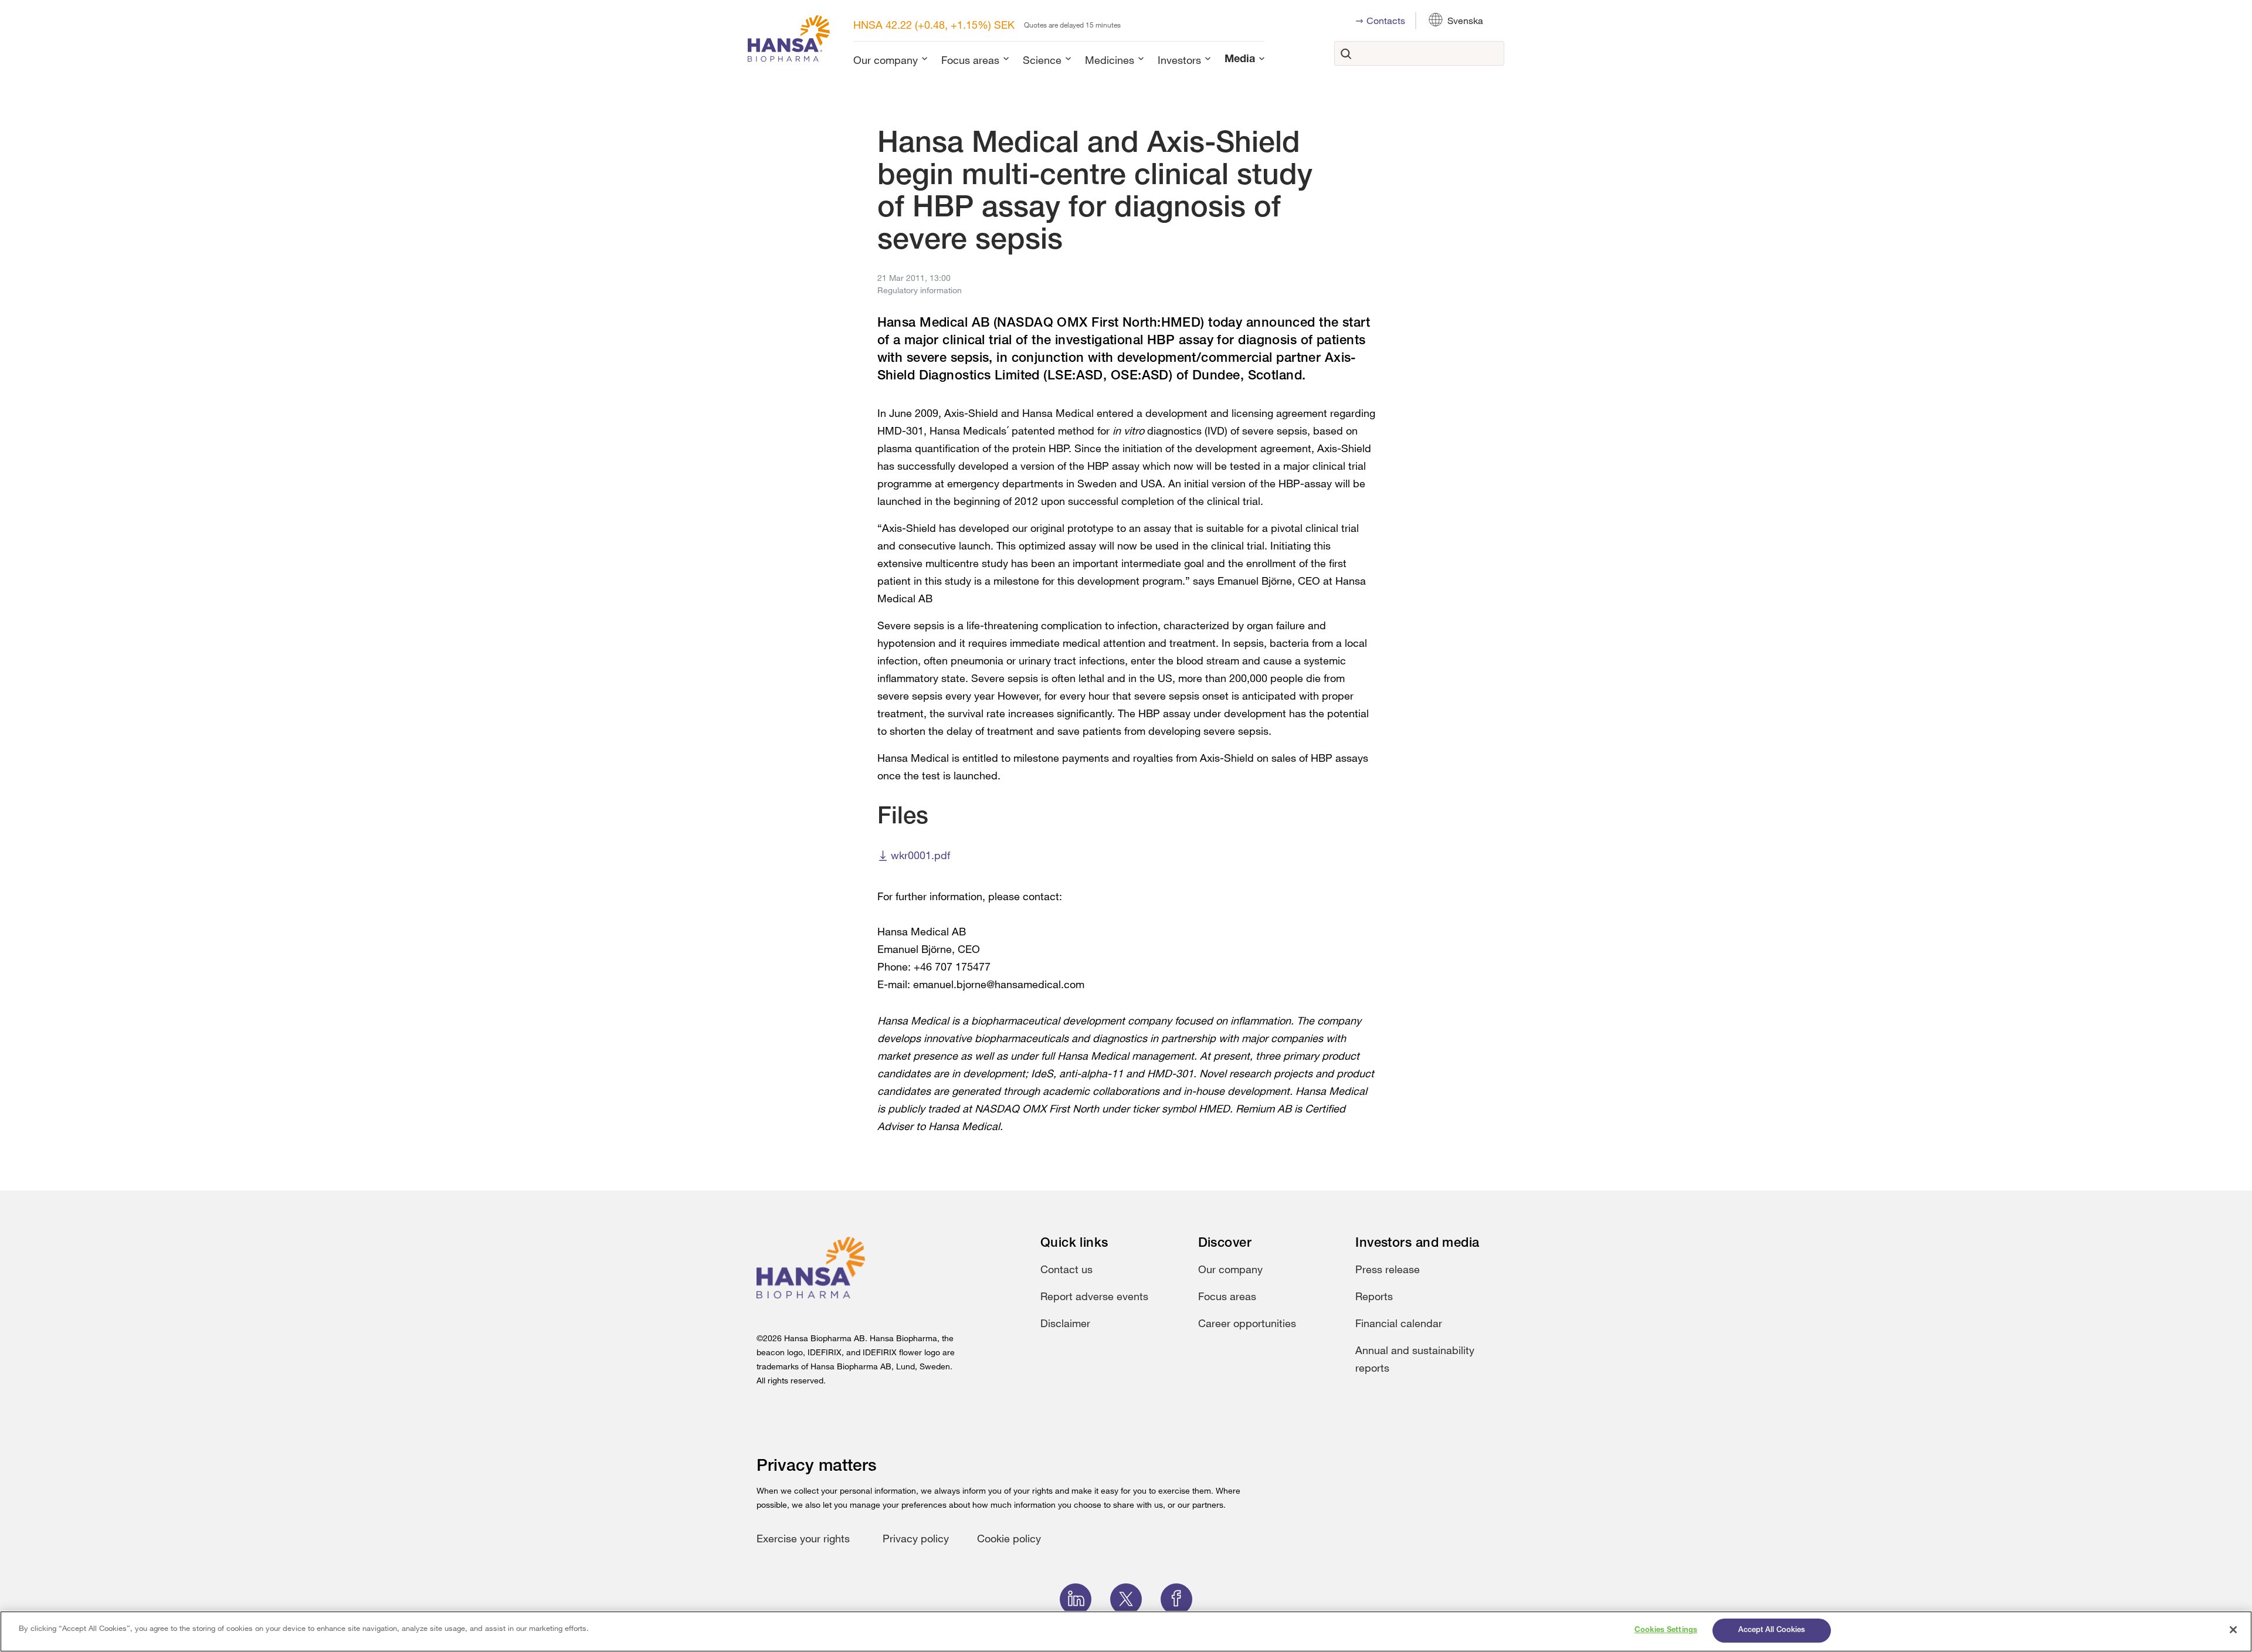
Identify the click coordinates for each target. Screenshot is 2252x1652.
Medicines (1110, 60)
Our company (886, 60)
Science (1042, 60)
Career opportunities (1247, 1323)
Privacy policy (916, 1538)
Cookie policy (1009, 1538)
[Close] (2233, 1630)
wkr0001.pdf (920, 855)
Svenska (1465, 21)
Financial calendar (1399, 1323)
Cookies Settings (1666, 1631)
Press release (1388, 1269)
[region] (1126, 1631)
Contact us (1066, 1269)
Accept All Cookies (1772, 1631)
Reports (1374, 1296)
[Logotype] (789, 41)
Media (1240, 60)
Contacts (1386, 21)
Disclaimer (1065, 1323)
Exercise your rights (803, 1538)
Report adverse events (1094, 1296)
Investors (1179, 60)
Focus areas (970, 60)
